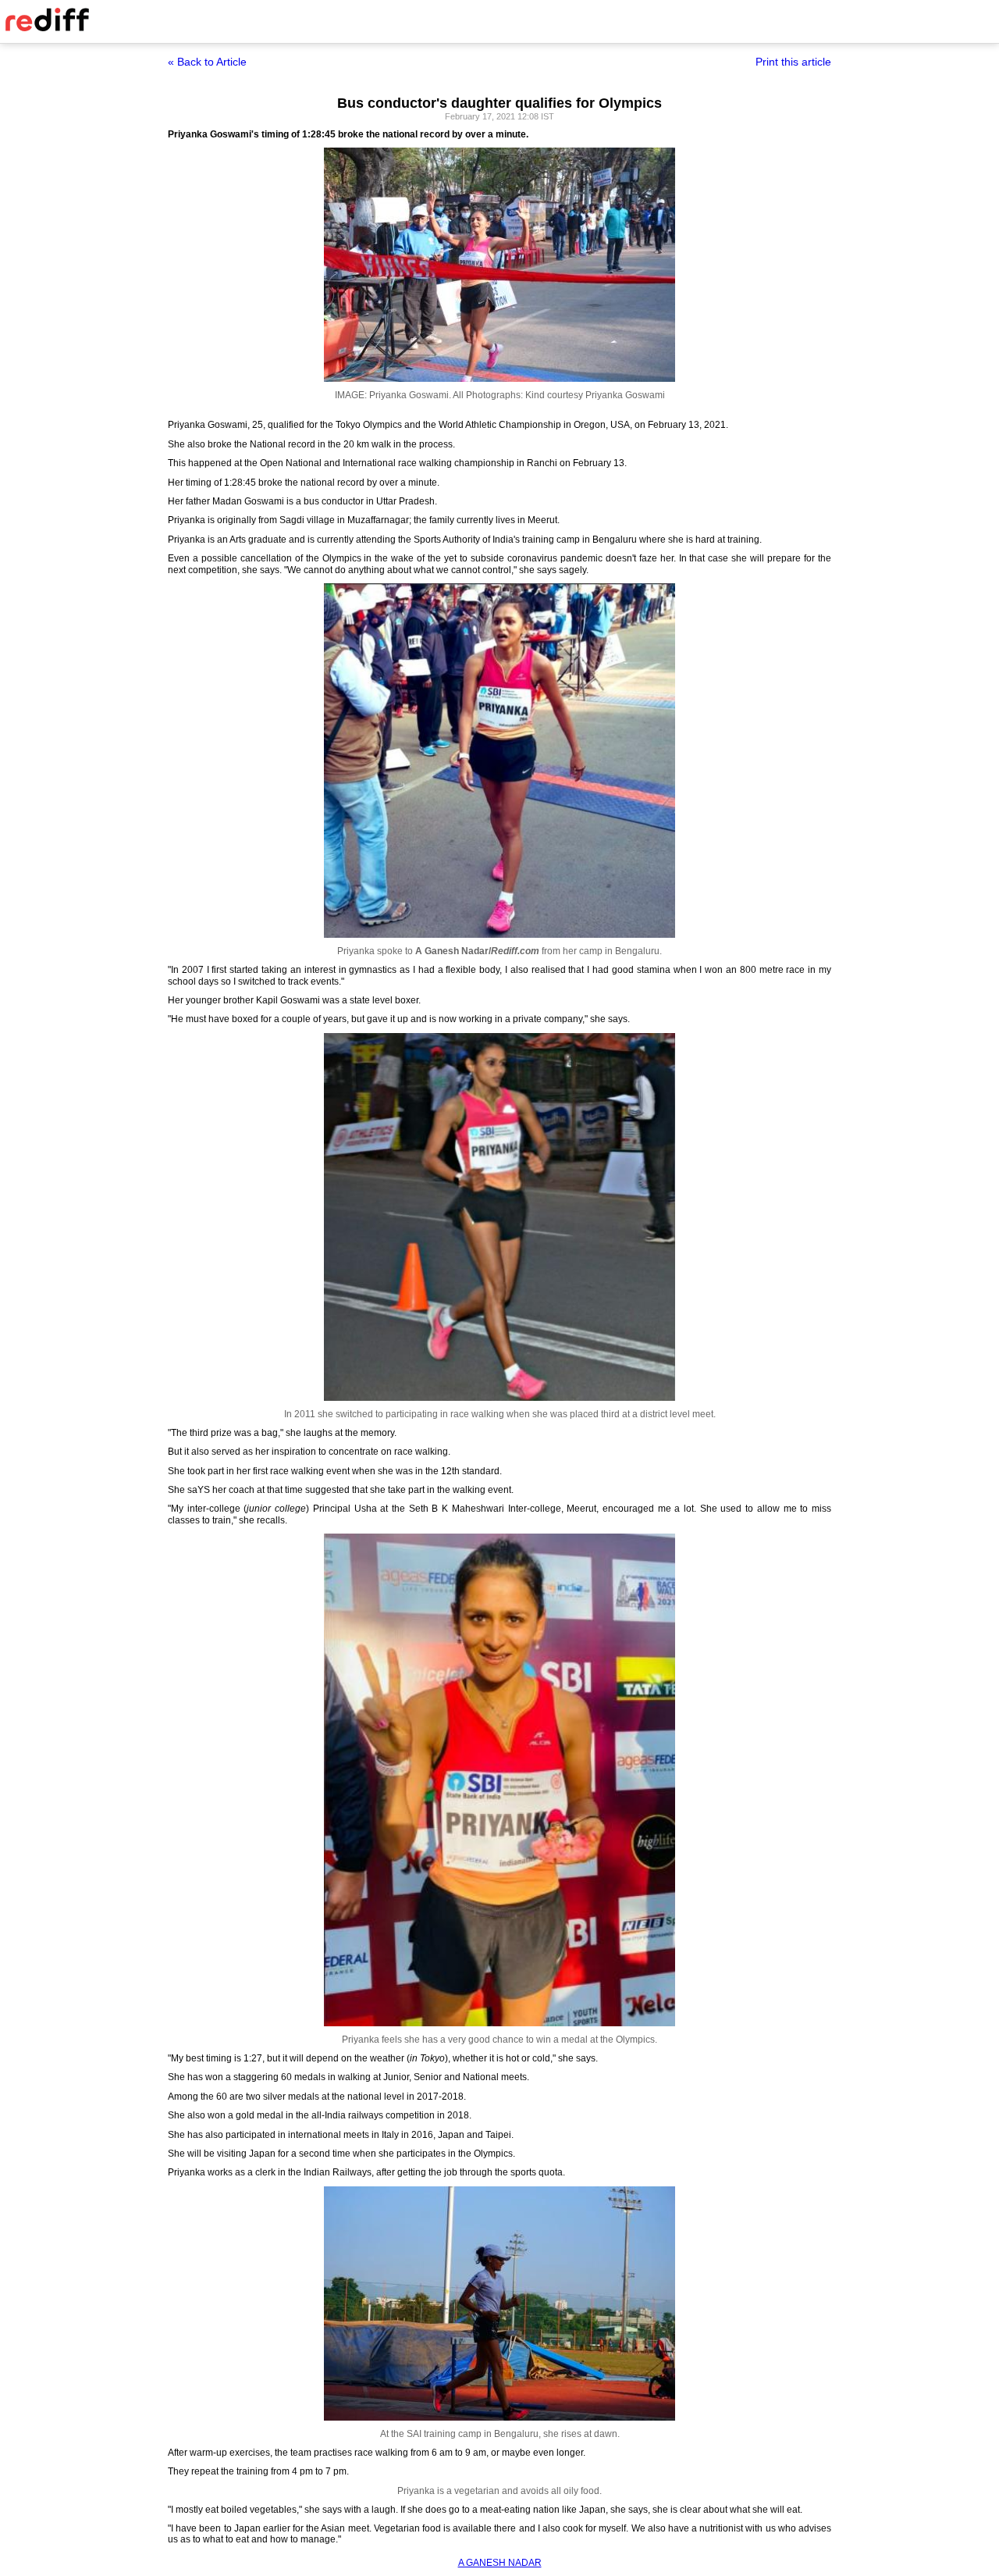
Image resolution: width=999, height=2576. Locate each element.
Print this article (793, 62)
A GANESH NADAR (500, 2563)
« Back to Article (207, 62)
